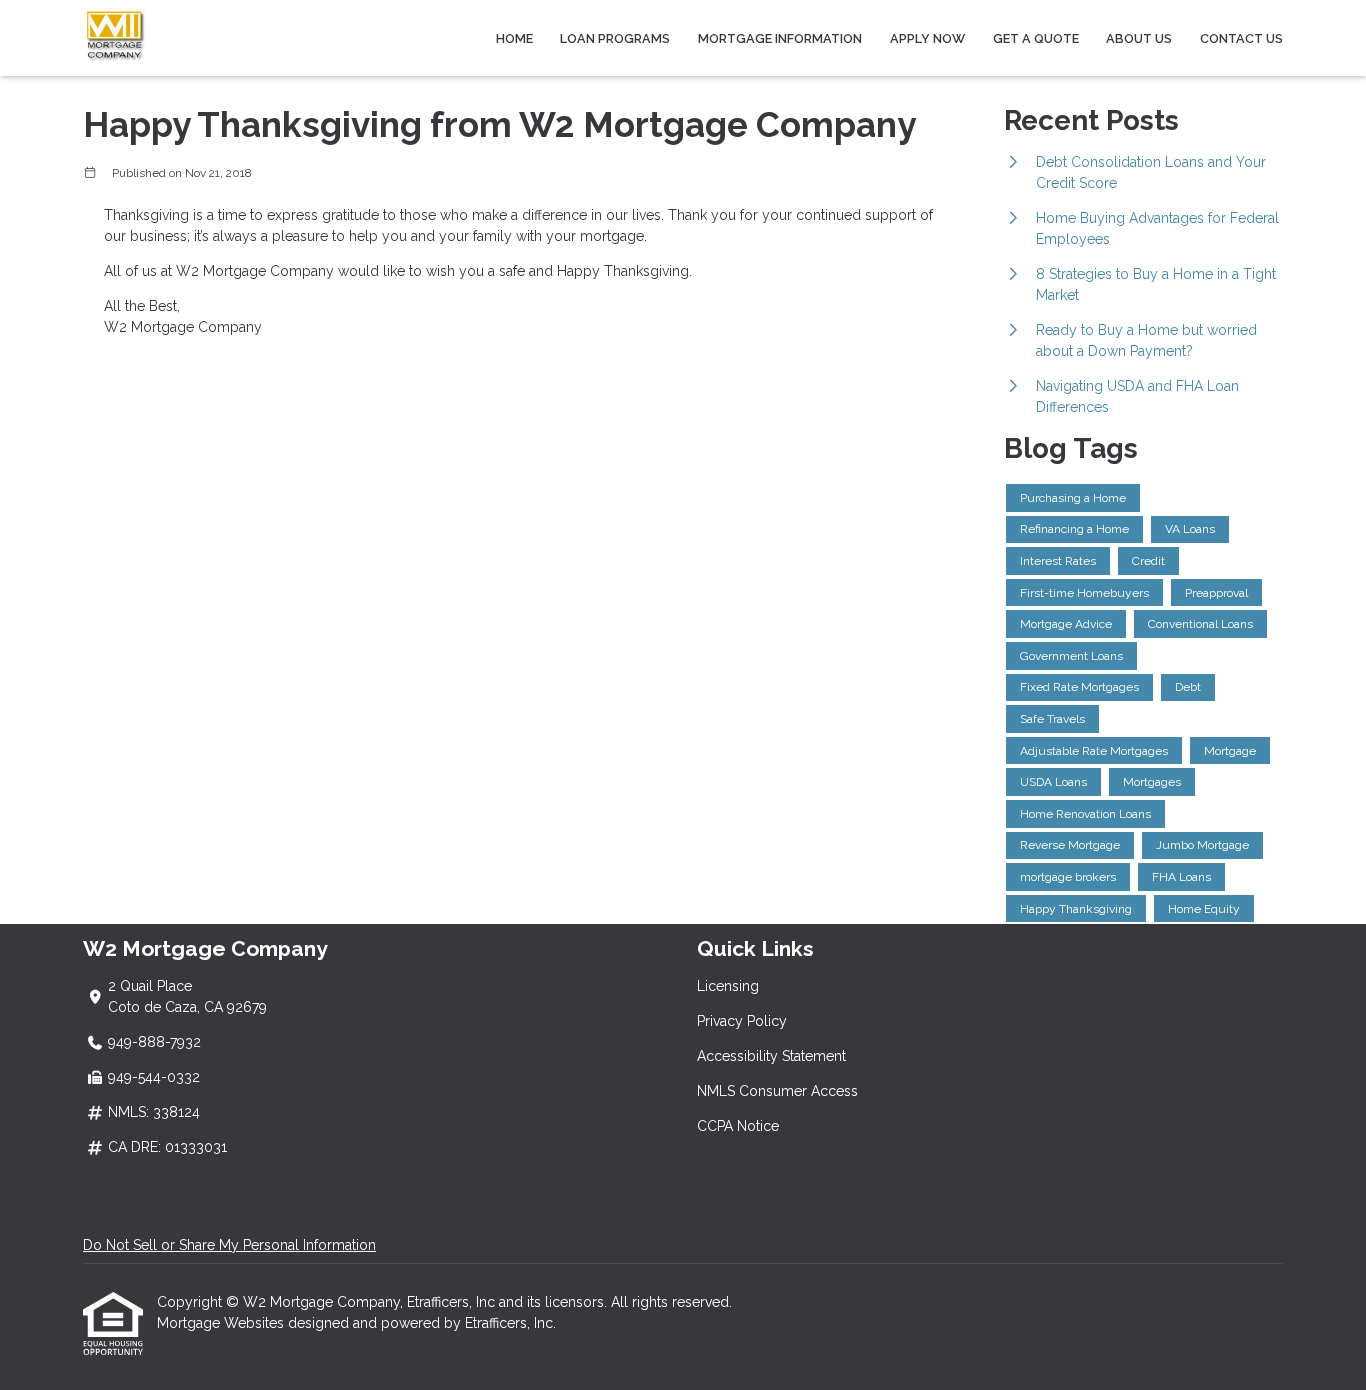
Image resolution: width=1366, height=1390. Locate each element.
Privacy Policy (742, 1021)
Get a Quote (1036, 38)
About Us (1139, 38)
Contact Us (1241, 38)
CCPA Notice (738, 1126)
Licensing (728, 986)
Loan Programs (615, 38)
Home (514, 38)
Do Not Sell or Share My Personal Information (229, 1245)
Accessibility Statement (771, 1056)
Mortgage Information (780, 38)
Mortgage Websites (222, 1323)
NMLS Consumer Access (777, 1091)
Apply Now (927, 38)
